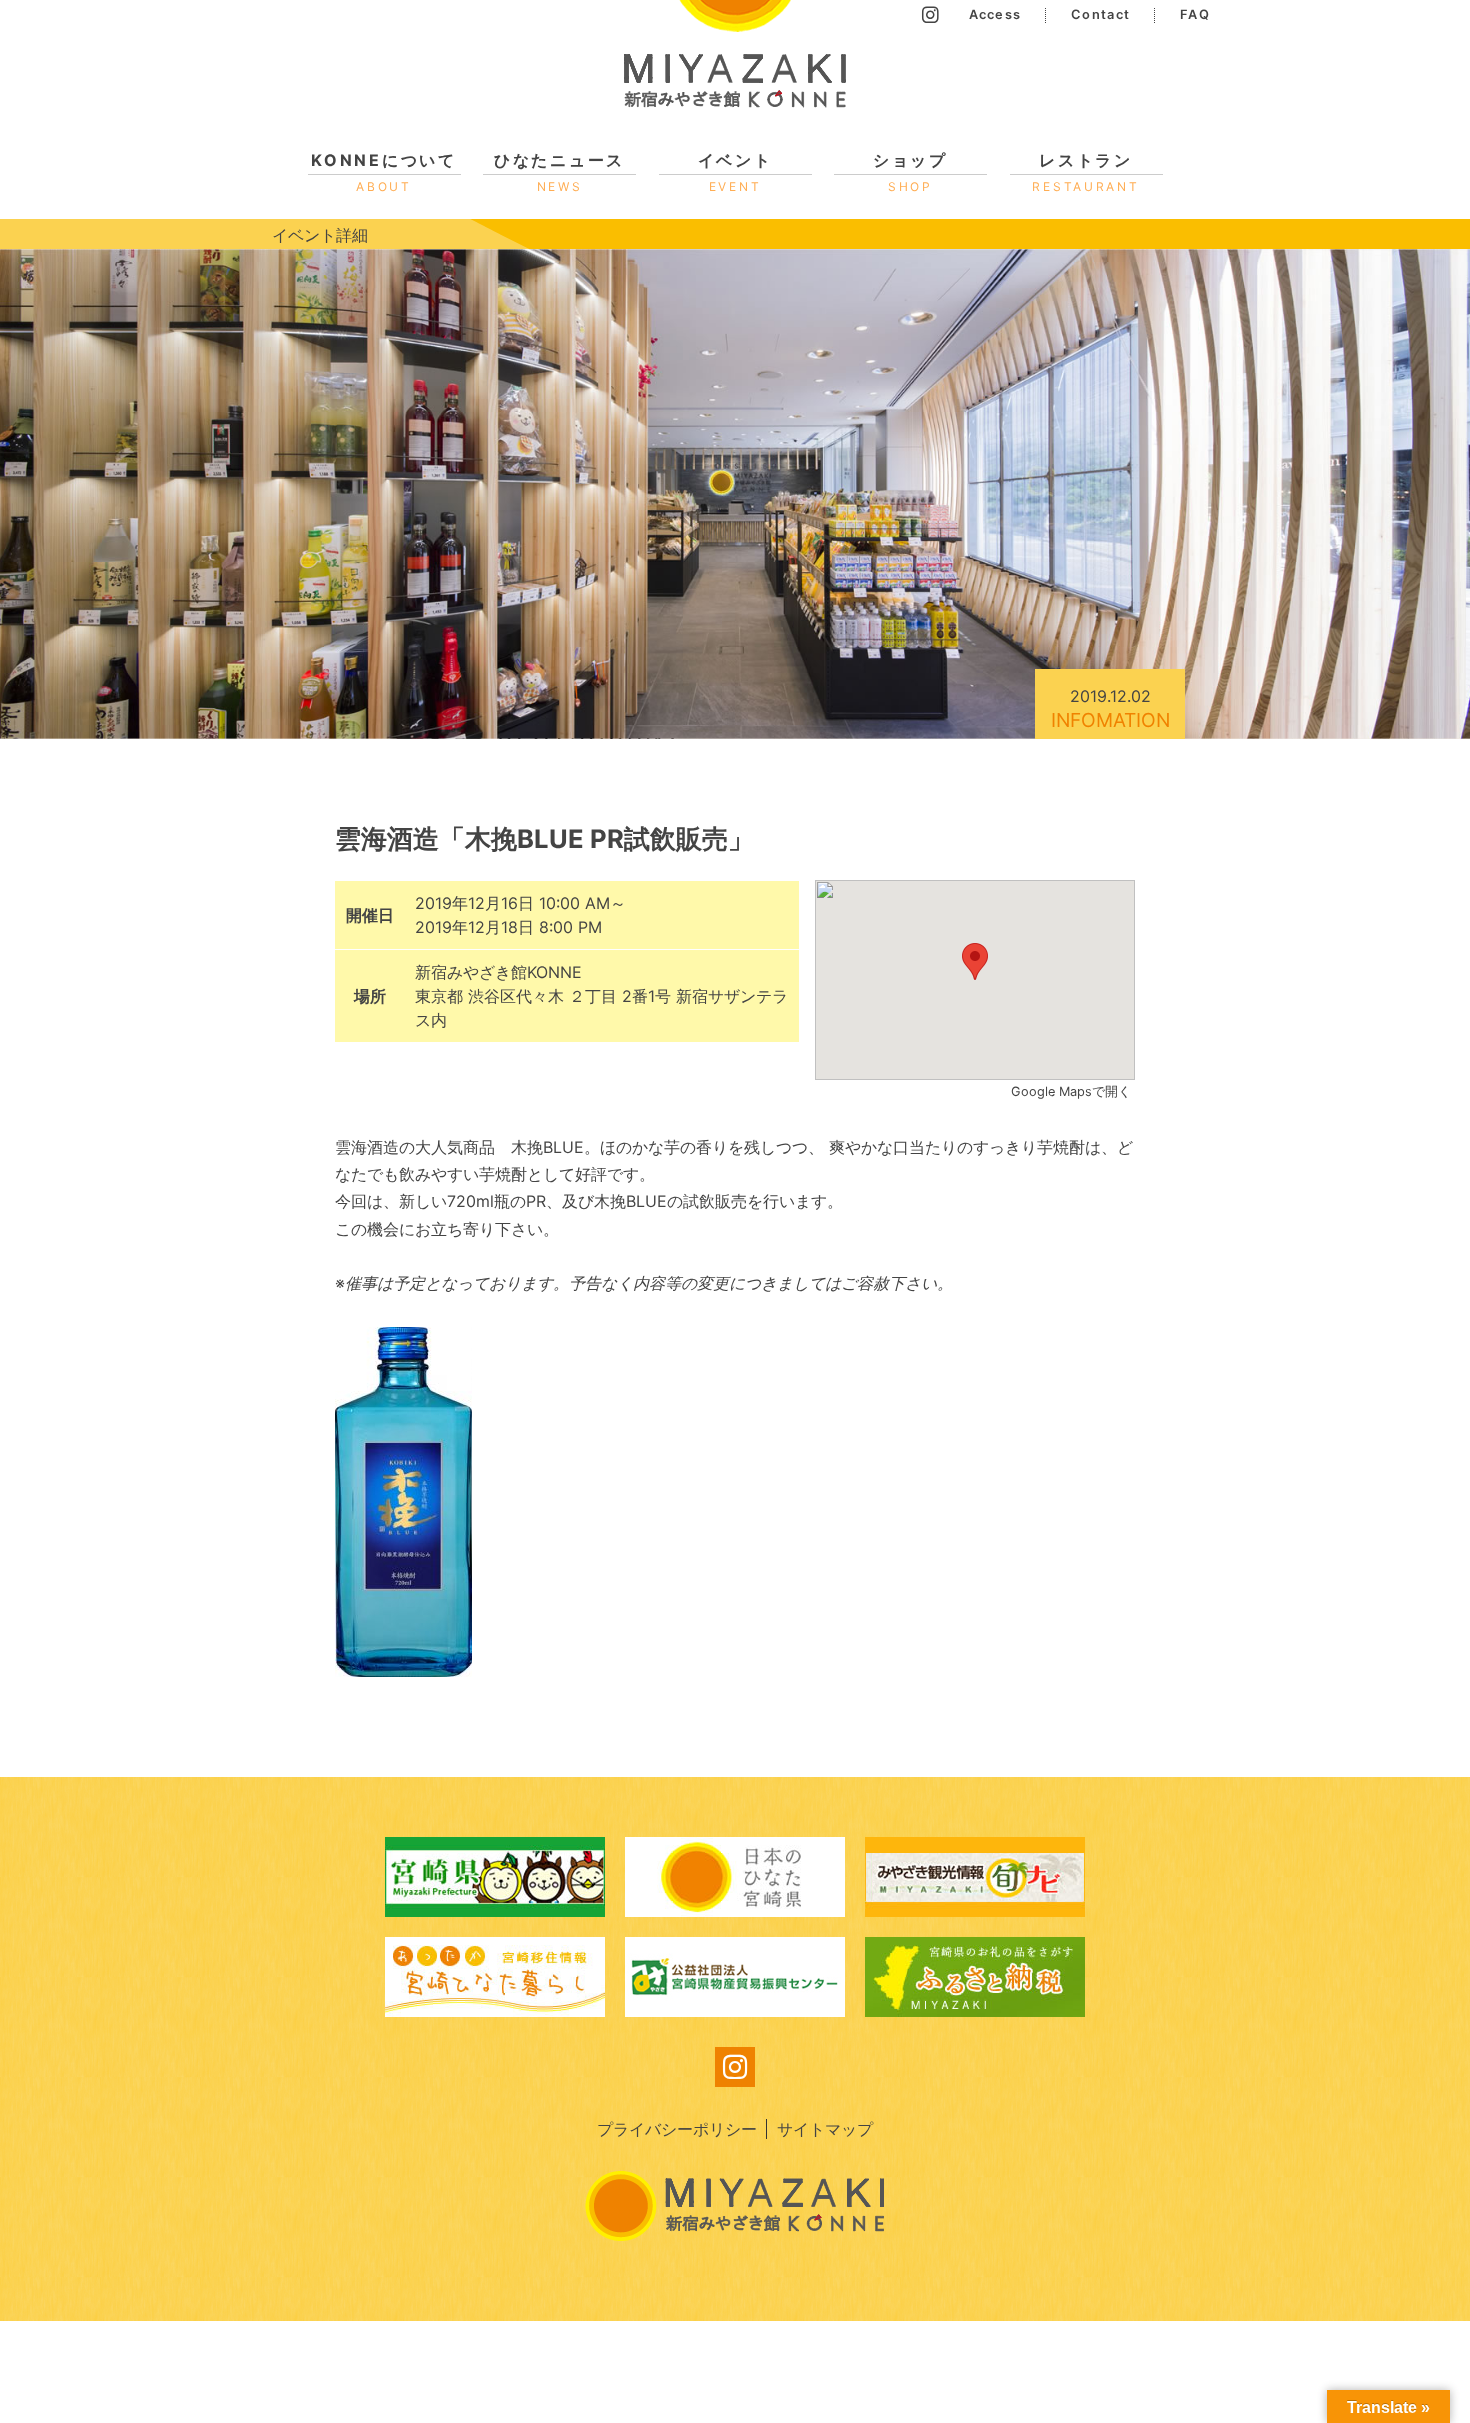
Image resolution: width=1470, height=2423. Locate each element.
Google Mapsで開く (1073, 1091)
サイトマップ (825, 2129)
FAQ (1195, 14)
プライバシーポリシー (677, 2129)
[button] (975, 961)
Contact (1100, 14)
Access (995, 14)
